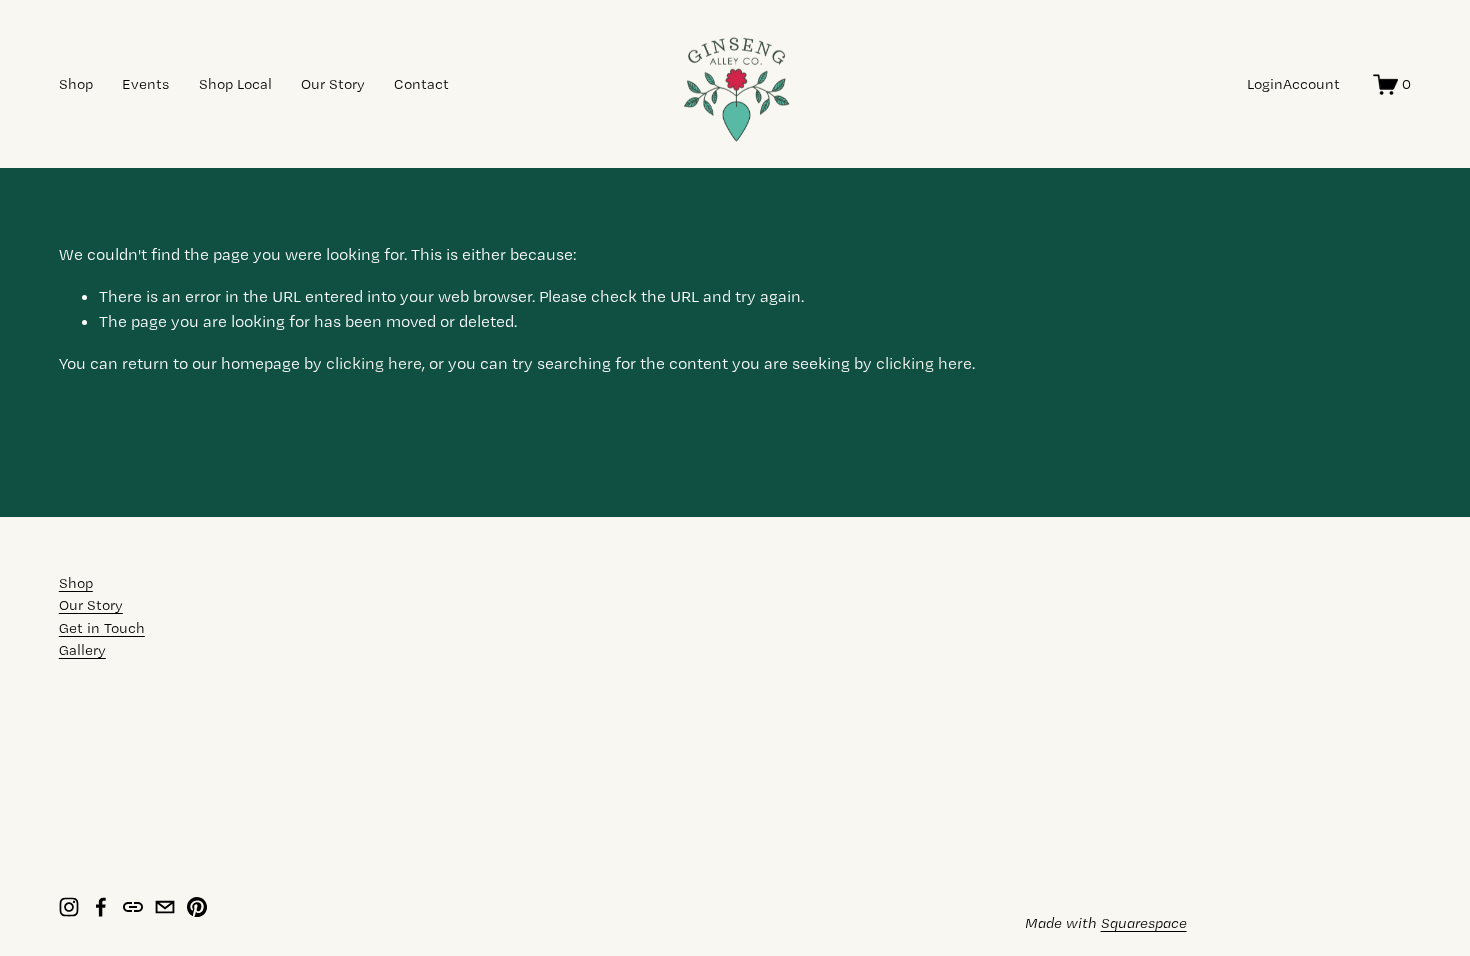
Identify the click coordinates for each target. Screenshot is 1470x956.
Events (145, 84)
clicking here (374, 363)
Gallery (82, 650)
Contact (421, 84)
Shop (76, 84)
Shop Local (235, 84)
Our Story (333, 84)
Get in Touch (102, 628)
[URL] (133, 907)
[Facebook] (101, 907)
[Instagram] (69, 907)
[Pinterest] (197, 907)
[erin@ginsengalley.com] (165, 907)
